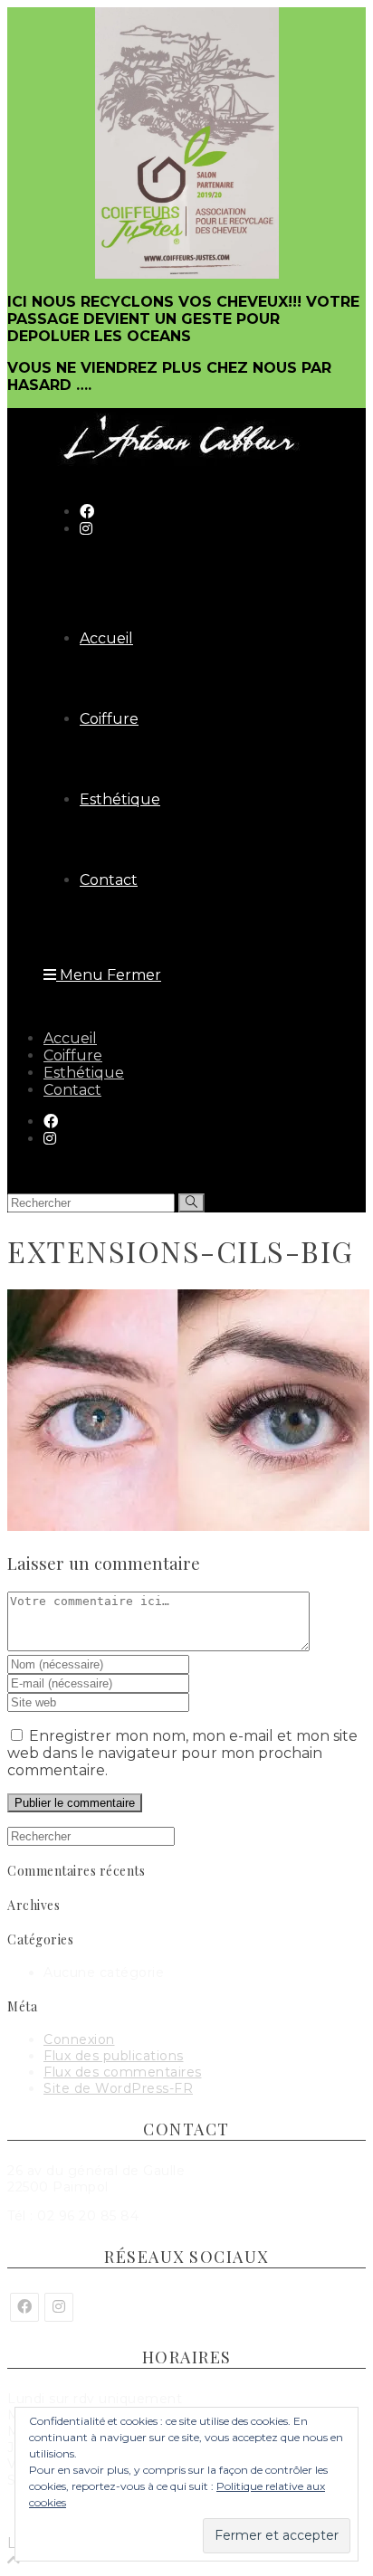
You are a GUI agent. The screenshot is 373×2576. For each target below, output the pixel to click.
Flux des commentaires (123, 2072)
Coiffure (73, 1055)
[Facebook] (24, 2307)
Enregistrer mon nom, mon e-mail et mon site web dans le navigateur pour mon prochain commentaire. (182, 1753)
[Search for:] (91, 1836)
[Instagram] (59, 2307)
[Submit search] (191, 1203)
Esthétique (84, 1073)
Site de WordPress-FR (118, 2088)
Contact (72, 1090)
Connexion (79, 2039)
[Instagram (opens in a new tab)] (86, 529)
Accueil (70, 1038)
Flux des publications (114, 2056)
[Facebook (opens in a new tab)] (87, 512)
